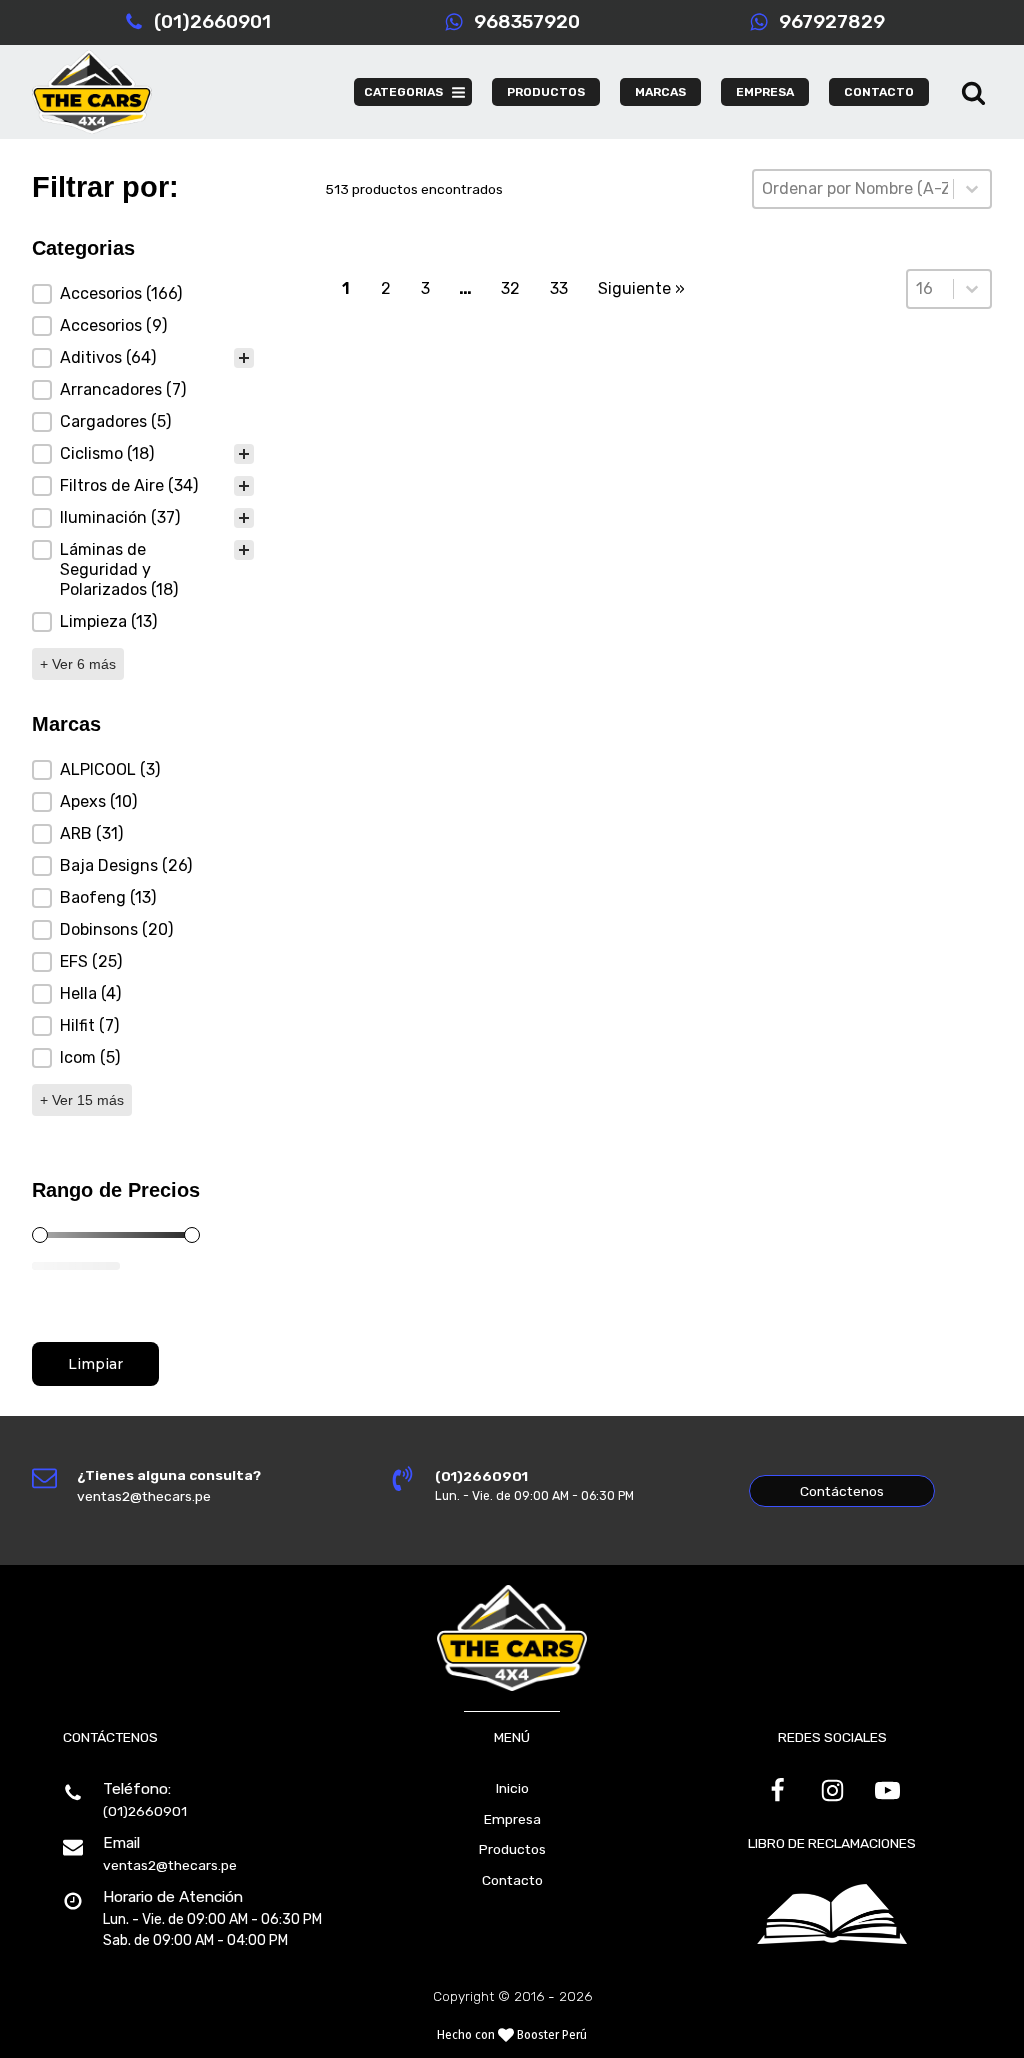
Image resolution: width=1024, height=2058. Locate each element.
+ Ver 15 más (82, 1100)
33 (559, 288)
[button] (143, 294)
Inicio (512, 1788)
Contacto (512, 1880)
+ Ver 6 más (78, 664)
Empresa (512, 1819)
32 (510, 288)
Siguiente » (641, 288)
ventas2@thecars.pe (170, 1865)
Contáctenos (842, 1491)
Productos (512, 1849)
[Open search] (973, 92)
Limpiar (95, 1364)
